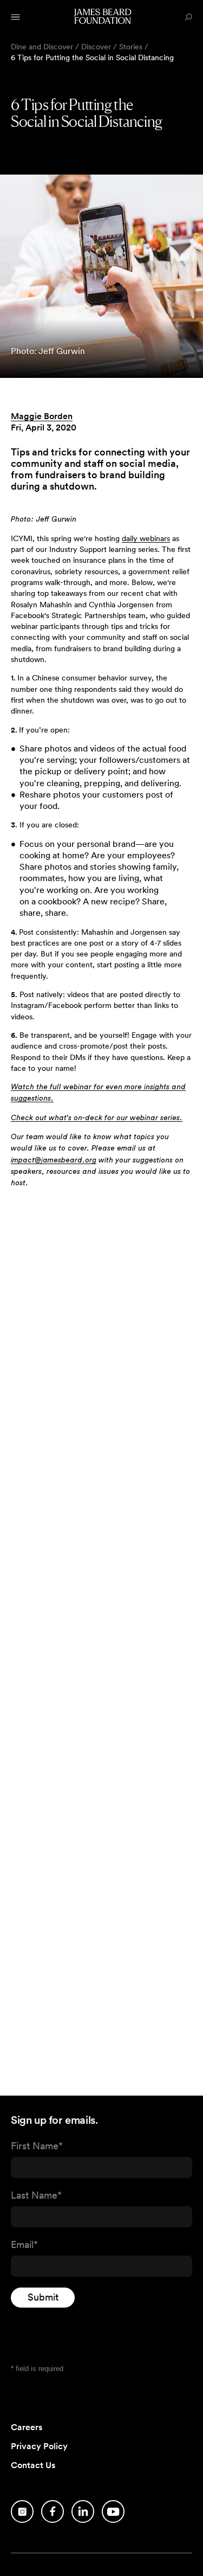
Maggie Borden (42, 416)
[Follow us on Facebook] (53, 2511)
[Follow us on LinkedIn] (83, 2511)
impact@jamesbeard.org (54, 1160)
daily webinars (146, 538)
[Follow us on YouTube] (113, 2511)
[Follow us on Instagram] (22, 2511)
